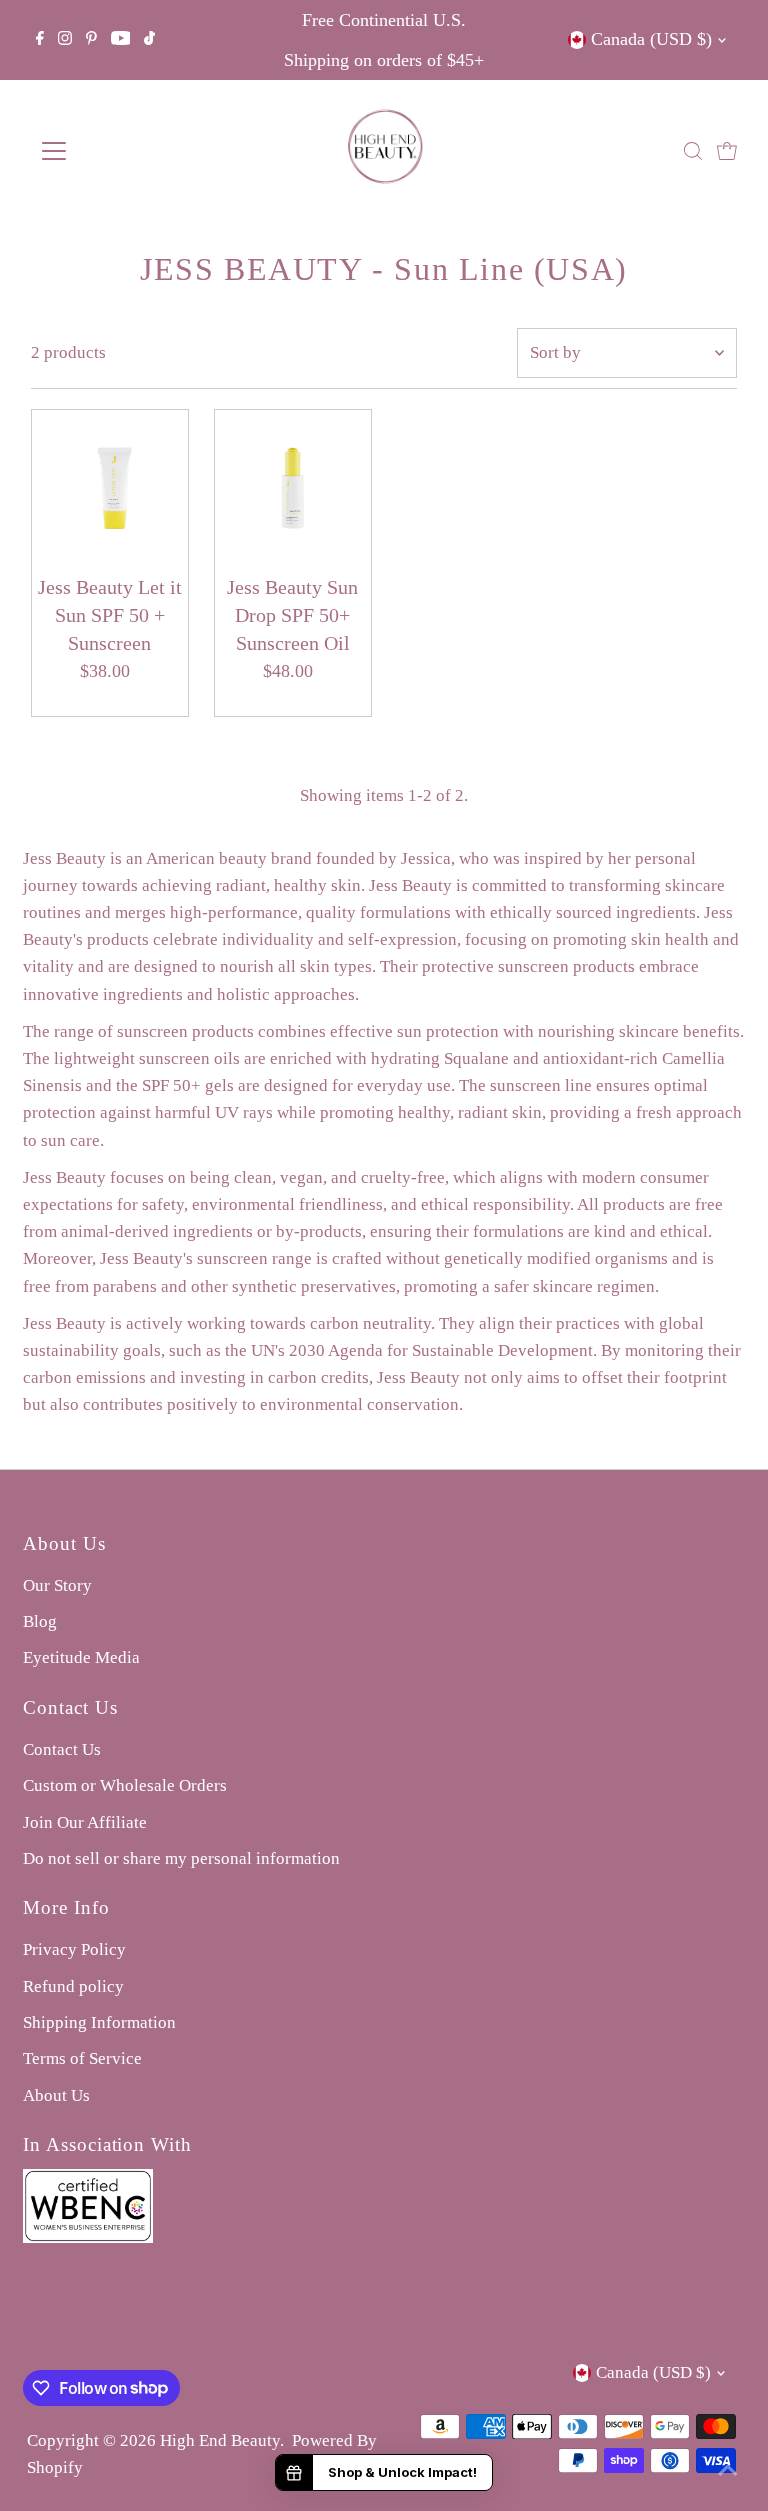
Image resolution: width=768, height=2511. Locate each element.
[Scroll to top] (728, 2471)
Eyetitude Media (81, 1657)
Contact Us (62, 1749)
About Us (56, 2095)
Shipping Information (99, 2022)
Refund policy (73, 1986)
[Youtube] (121, 40)
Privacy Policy (74, 1949)
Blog (40, 1621)
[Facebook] (40, 40)
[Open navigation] (113, 151)
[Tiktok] (149, 40)
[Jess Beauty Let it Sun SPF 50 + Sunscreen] (110, 488)
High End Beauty (220, 2440)
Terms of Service (82, 2058)
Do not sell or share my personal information (181, 1858)
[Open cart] (727, 151)
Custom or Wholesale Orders (125, 1785)
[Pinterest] (91, 40)
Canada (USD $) (651, 39)
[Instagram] (65, 40)
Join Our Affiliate (85, 1822)
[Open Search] (693, 151)
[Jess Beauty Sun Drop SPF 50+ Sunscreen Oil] (293, 488)
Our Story (57, 1585)
